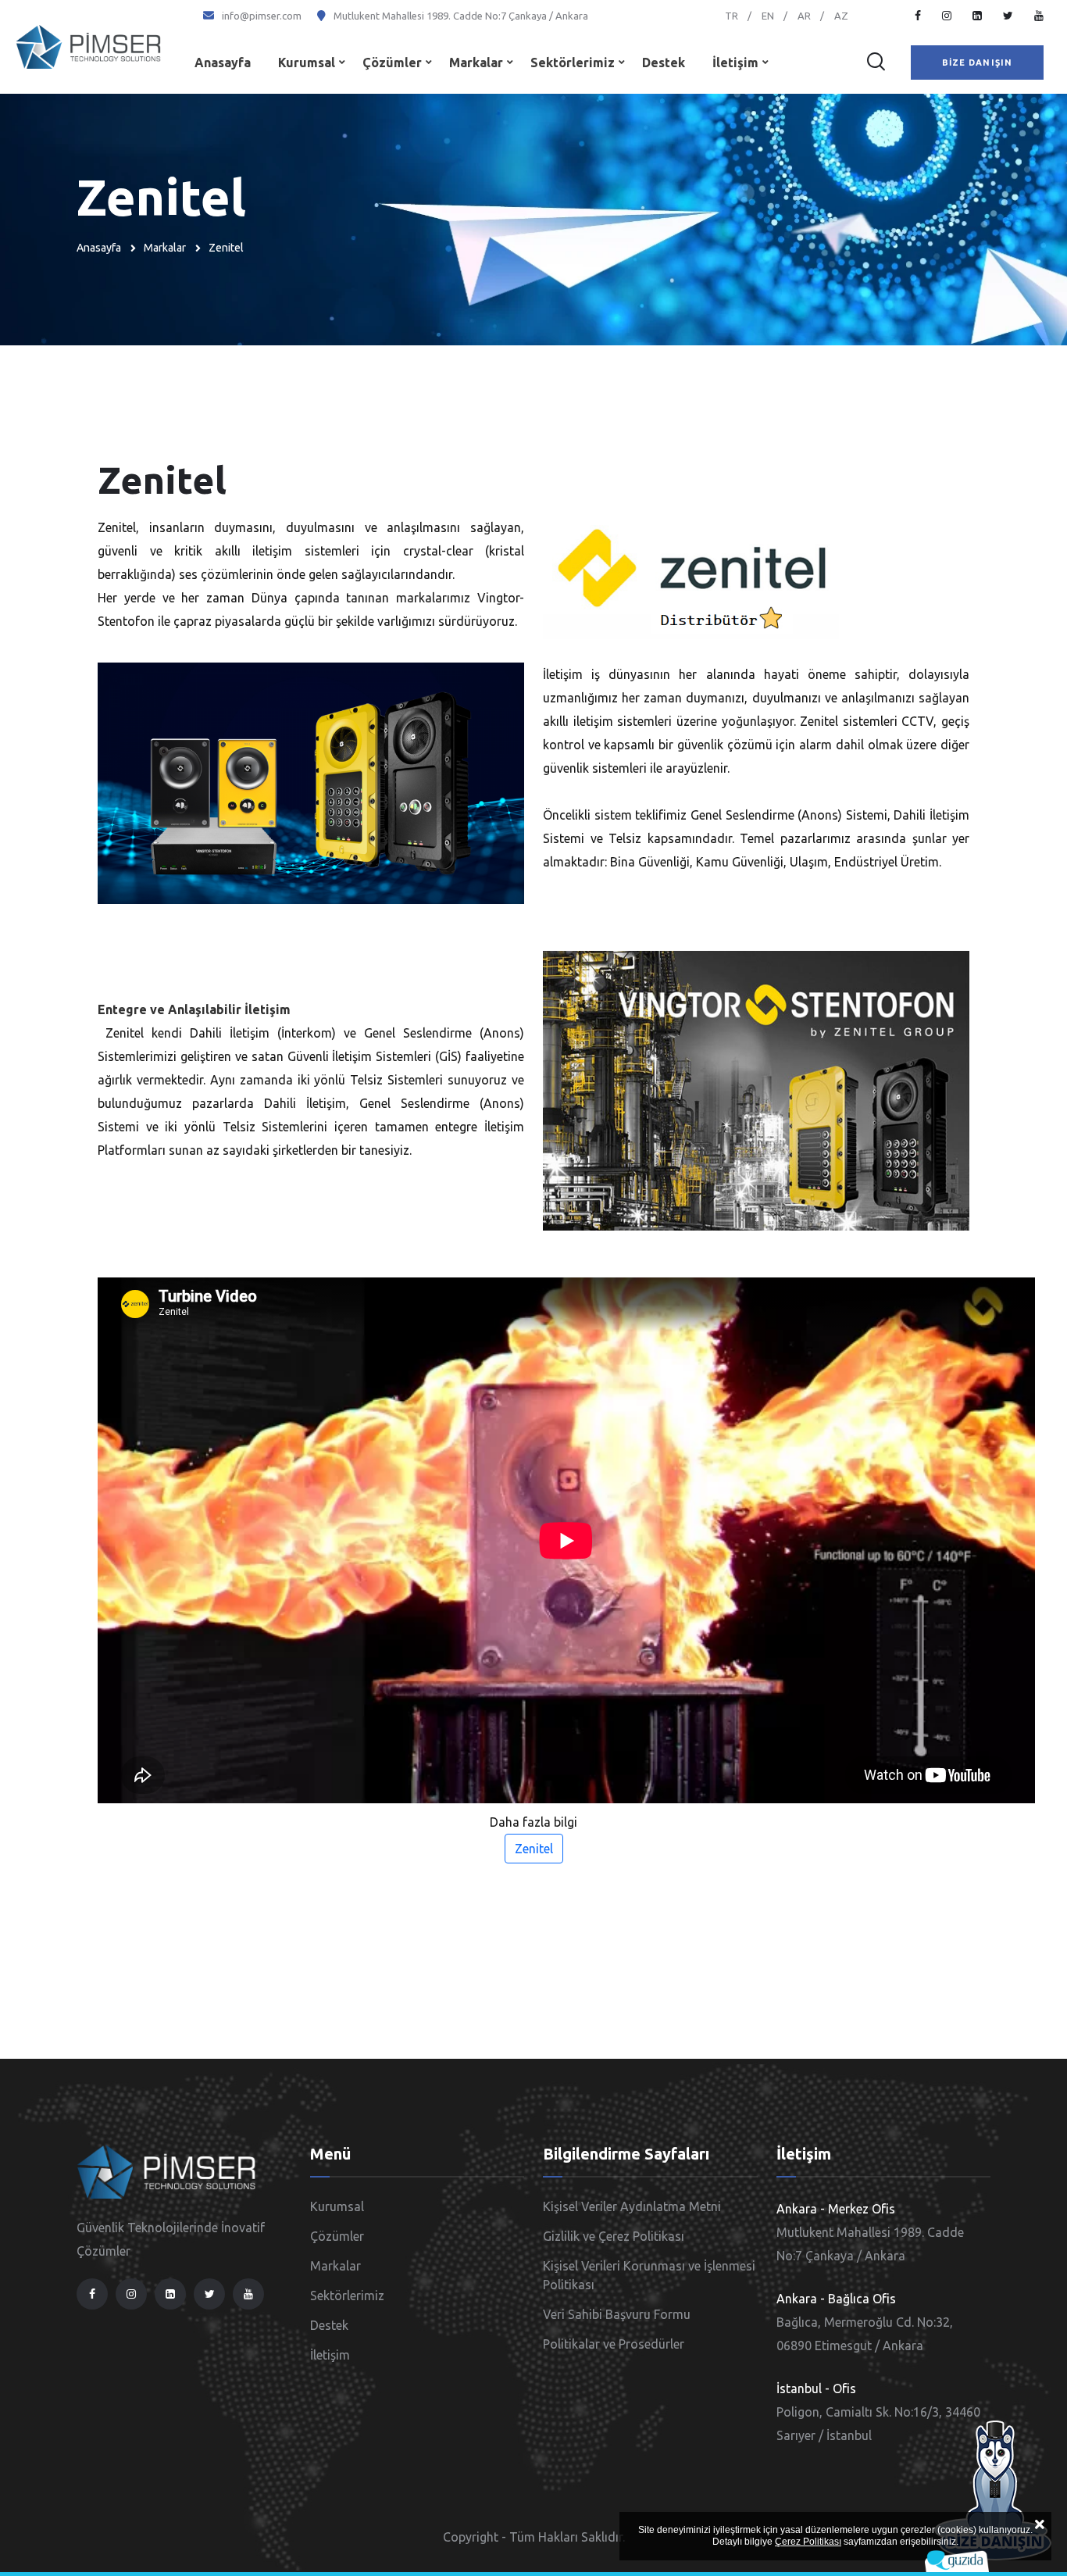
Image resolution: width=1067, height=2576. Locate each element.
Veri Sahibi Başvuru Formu (617, 2314)
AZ (841, 16)
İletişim (735, 63)
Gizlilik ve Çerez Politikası (614, 2236)
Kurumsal (307, 63)
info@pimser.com (262, 16)
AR (804, 16)
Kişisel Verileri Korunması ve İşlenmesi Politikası (649, 2275)
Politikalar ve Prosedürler (614, 2344)
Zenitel (534, 1849)
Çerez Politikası (808, 2542)
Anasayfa (223, 63)
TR (732, 16)
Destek (664, 63)
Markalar (476, 63)
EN (768, 16)
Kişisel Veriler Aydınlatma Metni (632, 2206)
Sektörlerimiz (573, 63)
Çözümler (392, 63)
